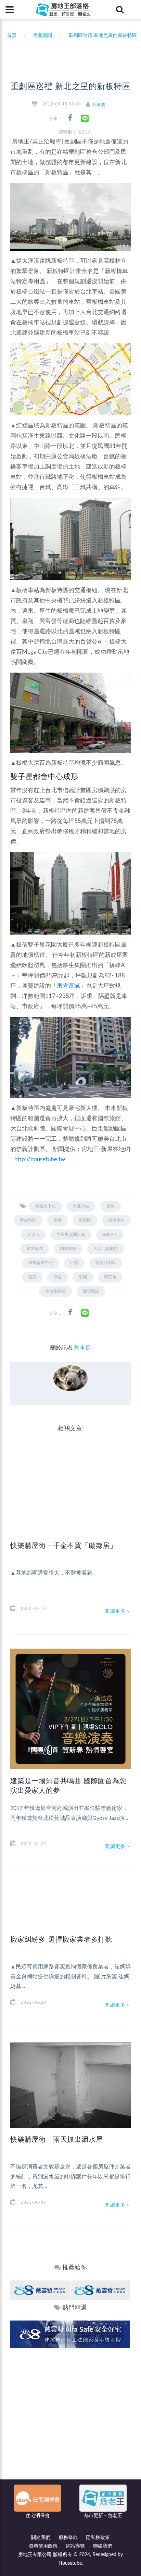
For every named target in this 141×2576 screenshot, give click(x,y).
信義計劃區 (106, 1263)
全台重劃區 (55, 1291)
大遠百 (33, 1235)
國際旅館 (68, 1249)
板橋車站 (116, 1220)
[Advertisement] (70, 2422)
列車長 (99, 105)
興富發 (110, 1277)
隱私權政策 (98, 2538)
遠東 (32, 1277)
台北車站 (81, 1206)
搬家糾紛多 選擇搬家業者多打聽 (61, 1939)
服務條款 (68, 2538)
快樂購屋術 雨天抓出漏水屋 (56, 2139)
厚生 (57, 1277)
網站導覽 (75, 2546)
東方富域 (68, 986)
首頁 (10, 36)
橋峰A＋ (110, 1235)
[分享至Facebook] (70, 118)
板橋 (57, 1220)
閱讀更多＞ (118, 1611)
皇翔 (83, 1277)
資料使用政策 (43, 2546)
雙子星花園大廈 (71, 1235)
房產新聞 (42, 36)
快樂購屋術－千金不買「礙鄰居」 (64, 1546)
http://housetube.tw (40, 1159)
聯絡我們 (103, 2546)
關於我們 (41, 2538)
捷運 (111, 1206)
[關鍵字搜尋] (120, 10)
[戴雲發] (40, 2290)
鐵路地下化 (46, 1206)
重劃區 (85, 1220)
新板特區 (28, 1220)
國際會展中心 (41, 1263)
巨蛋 (74, 1263)
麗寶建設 (91, 1291)
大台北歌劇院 (106, 1249)
